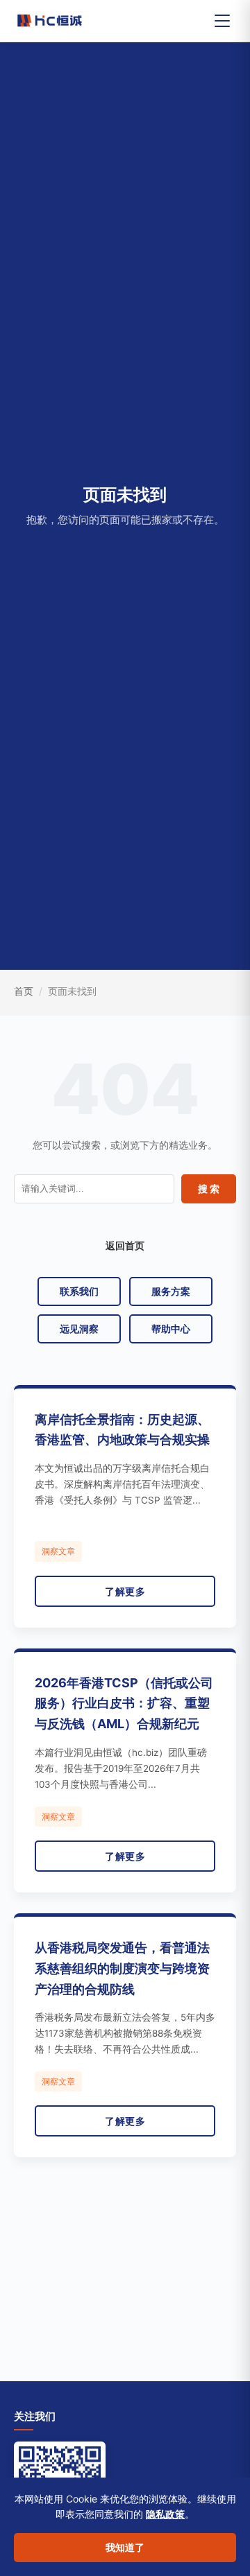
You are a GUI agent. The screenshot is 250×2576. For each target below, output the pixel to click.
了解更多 (125, 1591)
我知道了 (125, 2547)
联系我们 (79, 1291)
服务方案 (171, 1291)
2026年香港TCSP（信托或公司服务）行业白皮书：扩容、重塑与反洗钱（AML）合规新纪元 (124, 1704)
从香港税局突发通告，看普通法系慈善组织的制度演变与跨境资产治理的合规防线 (122, 1968)
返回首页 (125, 1245)
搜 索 (209, 1189)
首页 (24, 991)
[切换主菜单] (222, 21)
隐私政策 (165, 2514)
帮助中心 (171, 1329)
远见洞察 (79, 1329)
